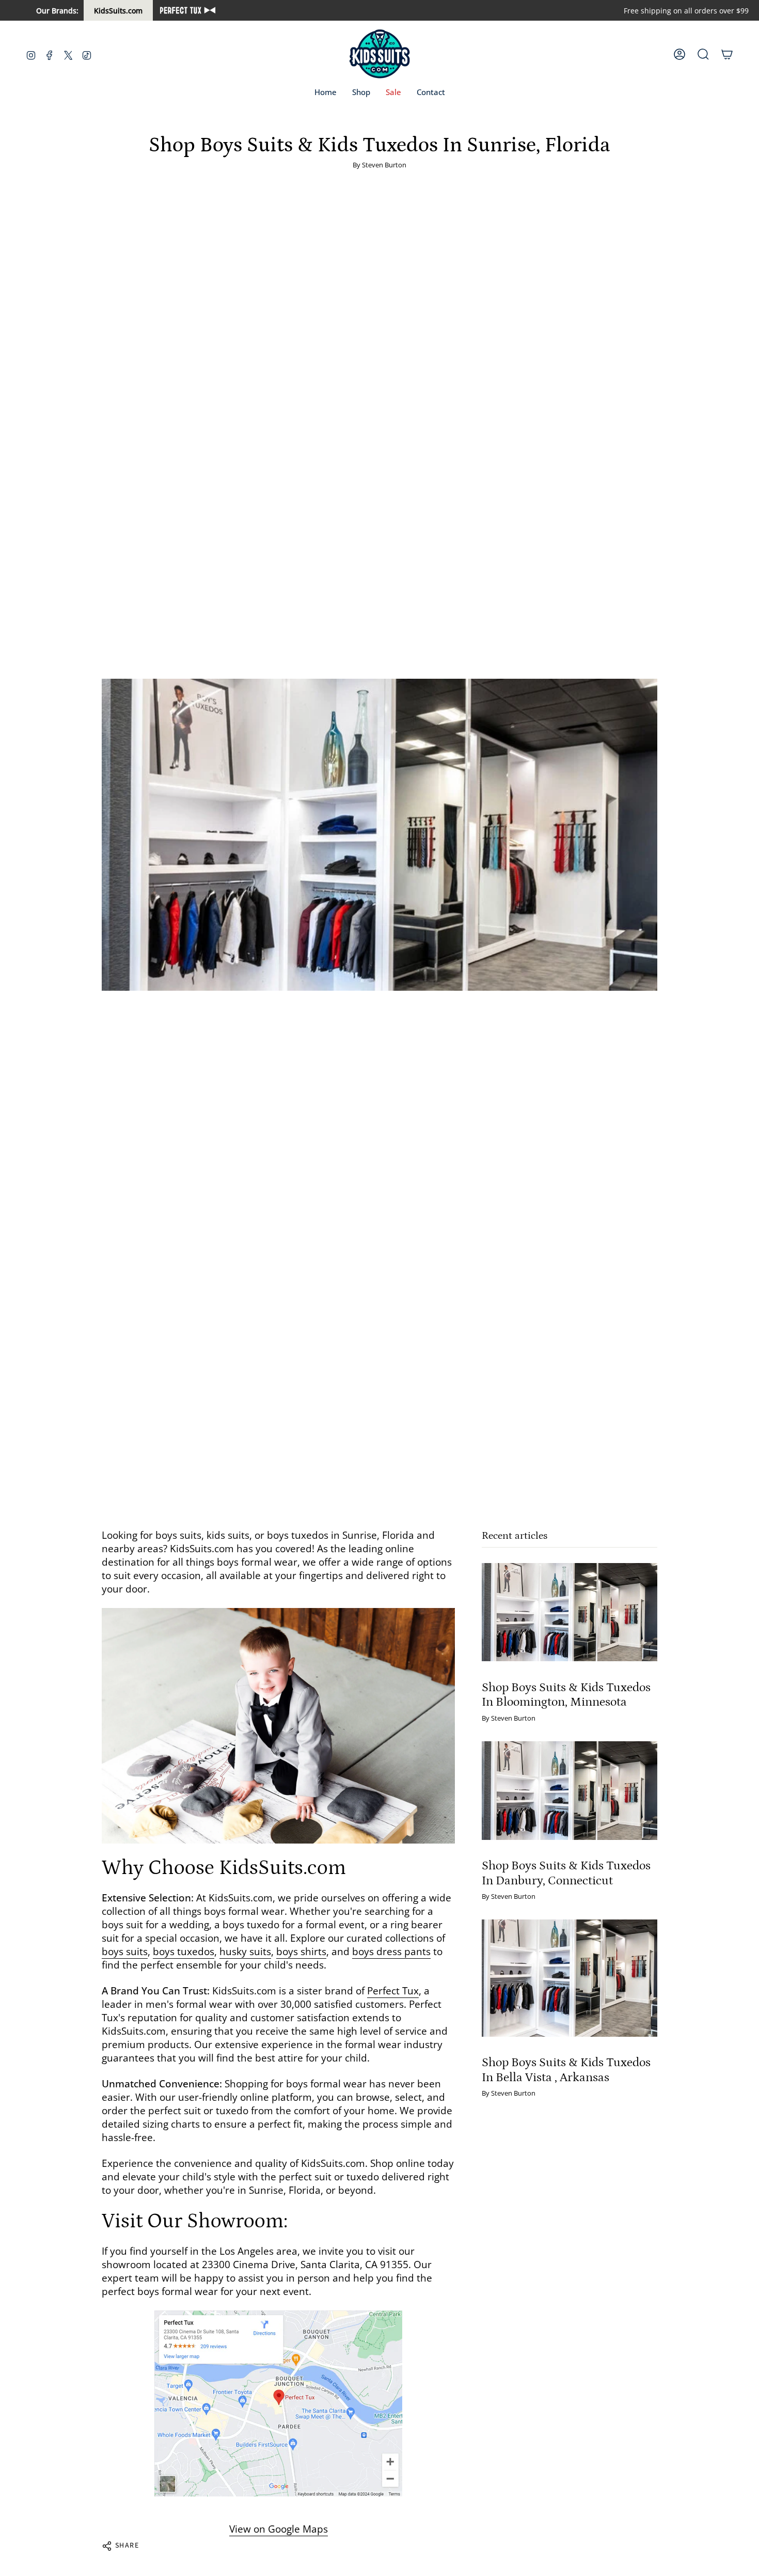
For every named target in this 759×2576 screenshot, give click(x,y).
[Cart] (727, 54)
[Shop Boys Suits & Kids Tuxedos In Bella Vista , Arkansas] (570, 1978)
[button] (361, 92)
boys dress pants (391, 1951)
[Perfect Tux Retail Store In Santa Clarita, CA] (278, 2403)
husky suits (245, 1951)
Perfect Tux (393, 1991)
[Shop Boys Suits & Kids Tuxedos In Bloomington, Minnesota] (570, 1612)
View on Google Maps (279, 2529)
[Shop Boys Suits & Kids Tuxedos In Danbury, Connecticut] (570, 1791)
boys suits (125, 1951)
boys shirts (301, 1951)
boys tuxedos (184, 1951)
